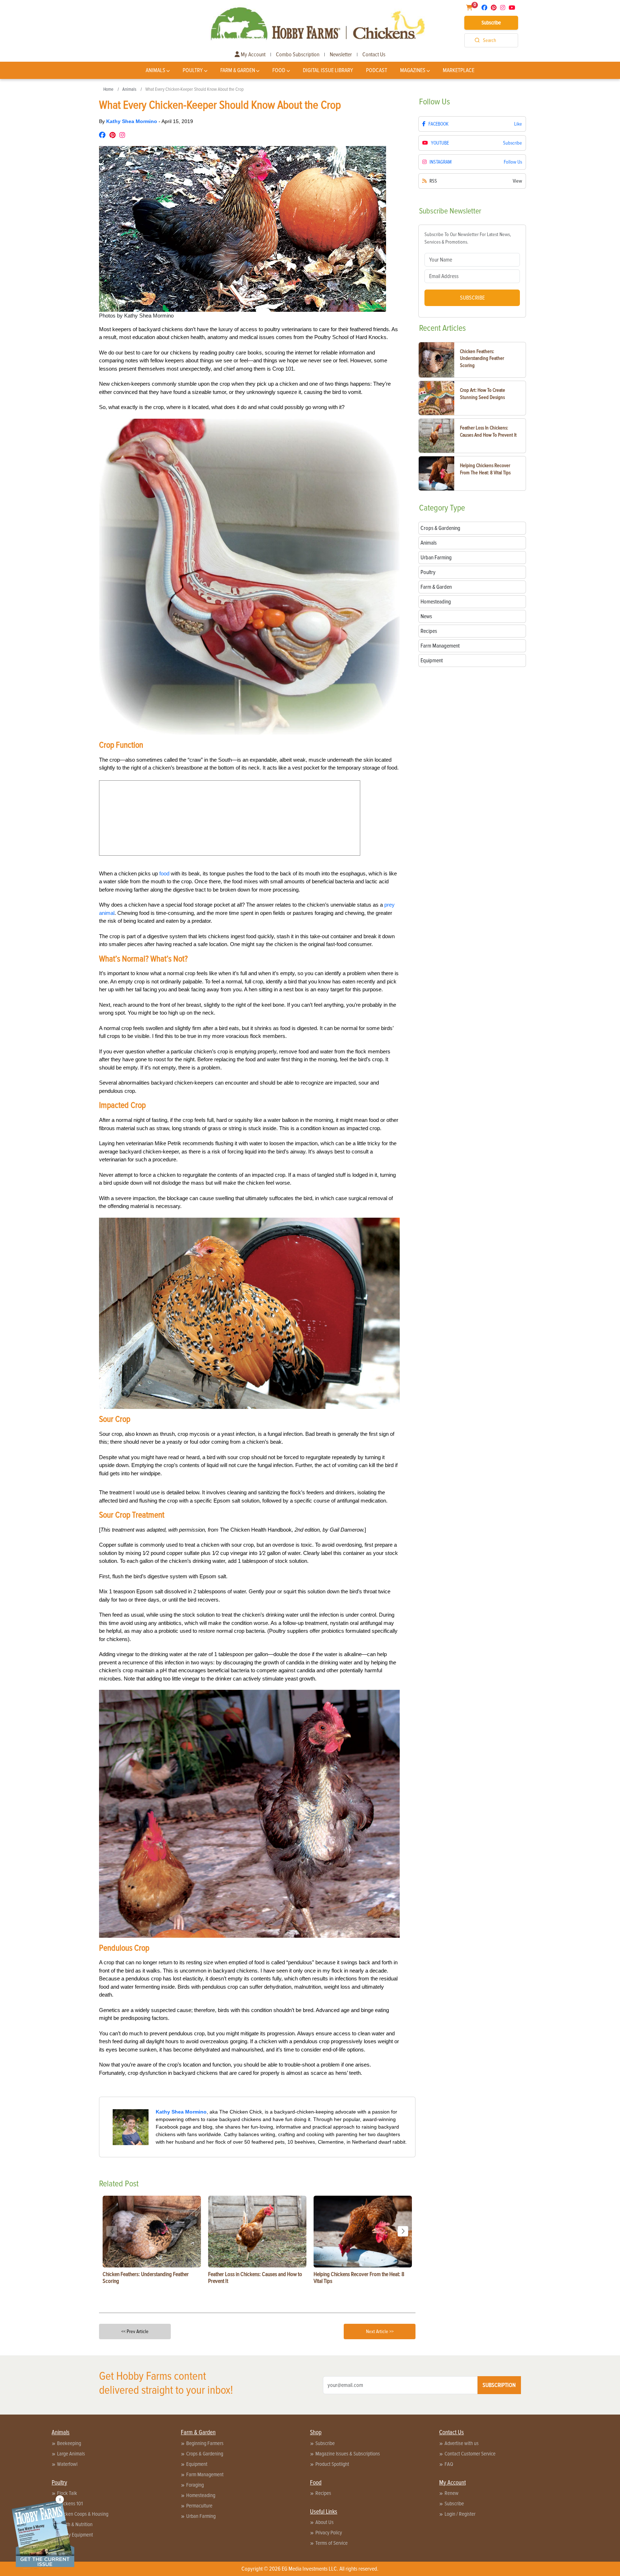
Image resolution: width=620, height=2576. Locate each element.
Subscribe (491, 23)
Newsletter (341, 55)
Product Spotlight (332, 2464)
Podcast (377, 70)
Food (279, 70)
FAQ (449, 2464)
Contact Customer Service (470, 2454)
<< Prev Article (135, 2331)
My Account (253, 55)
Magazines (413, 70)
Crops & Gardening (205, 2454)
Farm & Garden (238, 70)
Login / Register (460, 2514)
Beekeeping (69, 2443)
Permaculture (199, 2506)
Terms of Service (332, 2543)
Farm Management (205, 2474)
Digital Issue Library (328, 70)
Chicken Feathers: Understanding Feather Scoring (482, 358)
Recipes (323, 2493)
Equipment (197, 2464)
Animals (156, 70)
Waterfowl (67, 2464)
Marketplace (459, 70)
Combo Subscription (298, 55)
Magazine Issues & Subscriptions (348, 2454)
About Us (325, 2522)
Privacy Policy (329, 2533)
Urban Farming (201, 2516)
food (164, 873)
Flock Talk (67, 2493)
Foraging (195, 2485)
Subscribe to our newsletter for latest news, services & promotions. (468, 238)
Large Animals (71, 2454)
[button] (403, 2231)
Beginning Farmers (205, 2443)
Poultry (193, 70)
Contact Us (374, 55)
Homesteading (201, 2495)
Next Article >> (380, 2331)
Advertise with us (462, 2443)
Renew (452, 2493)
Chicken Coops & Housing (83, 2514)
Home (108, 89)
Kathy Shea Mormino (132, 121)
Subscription (499, 2385)
